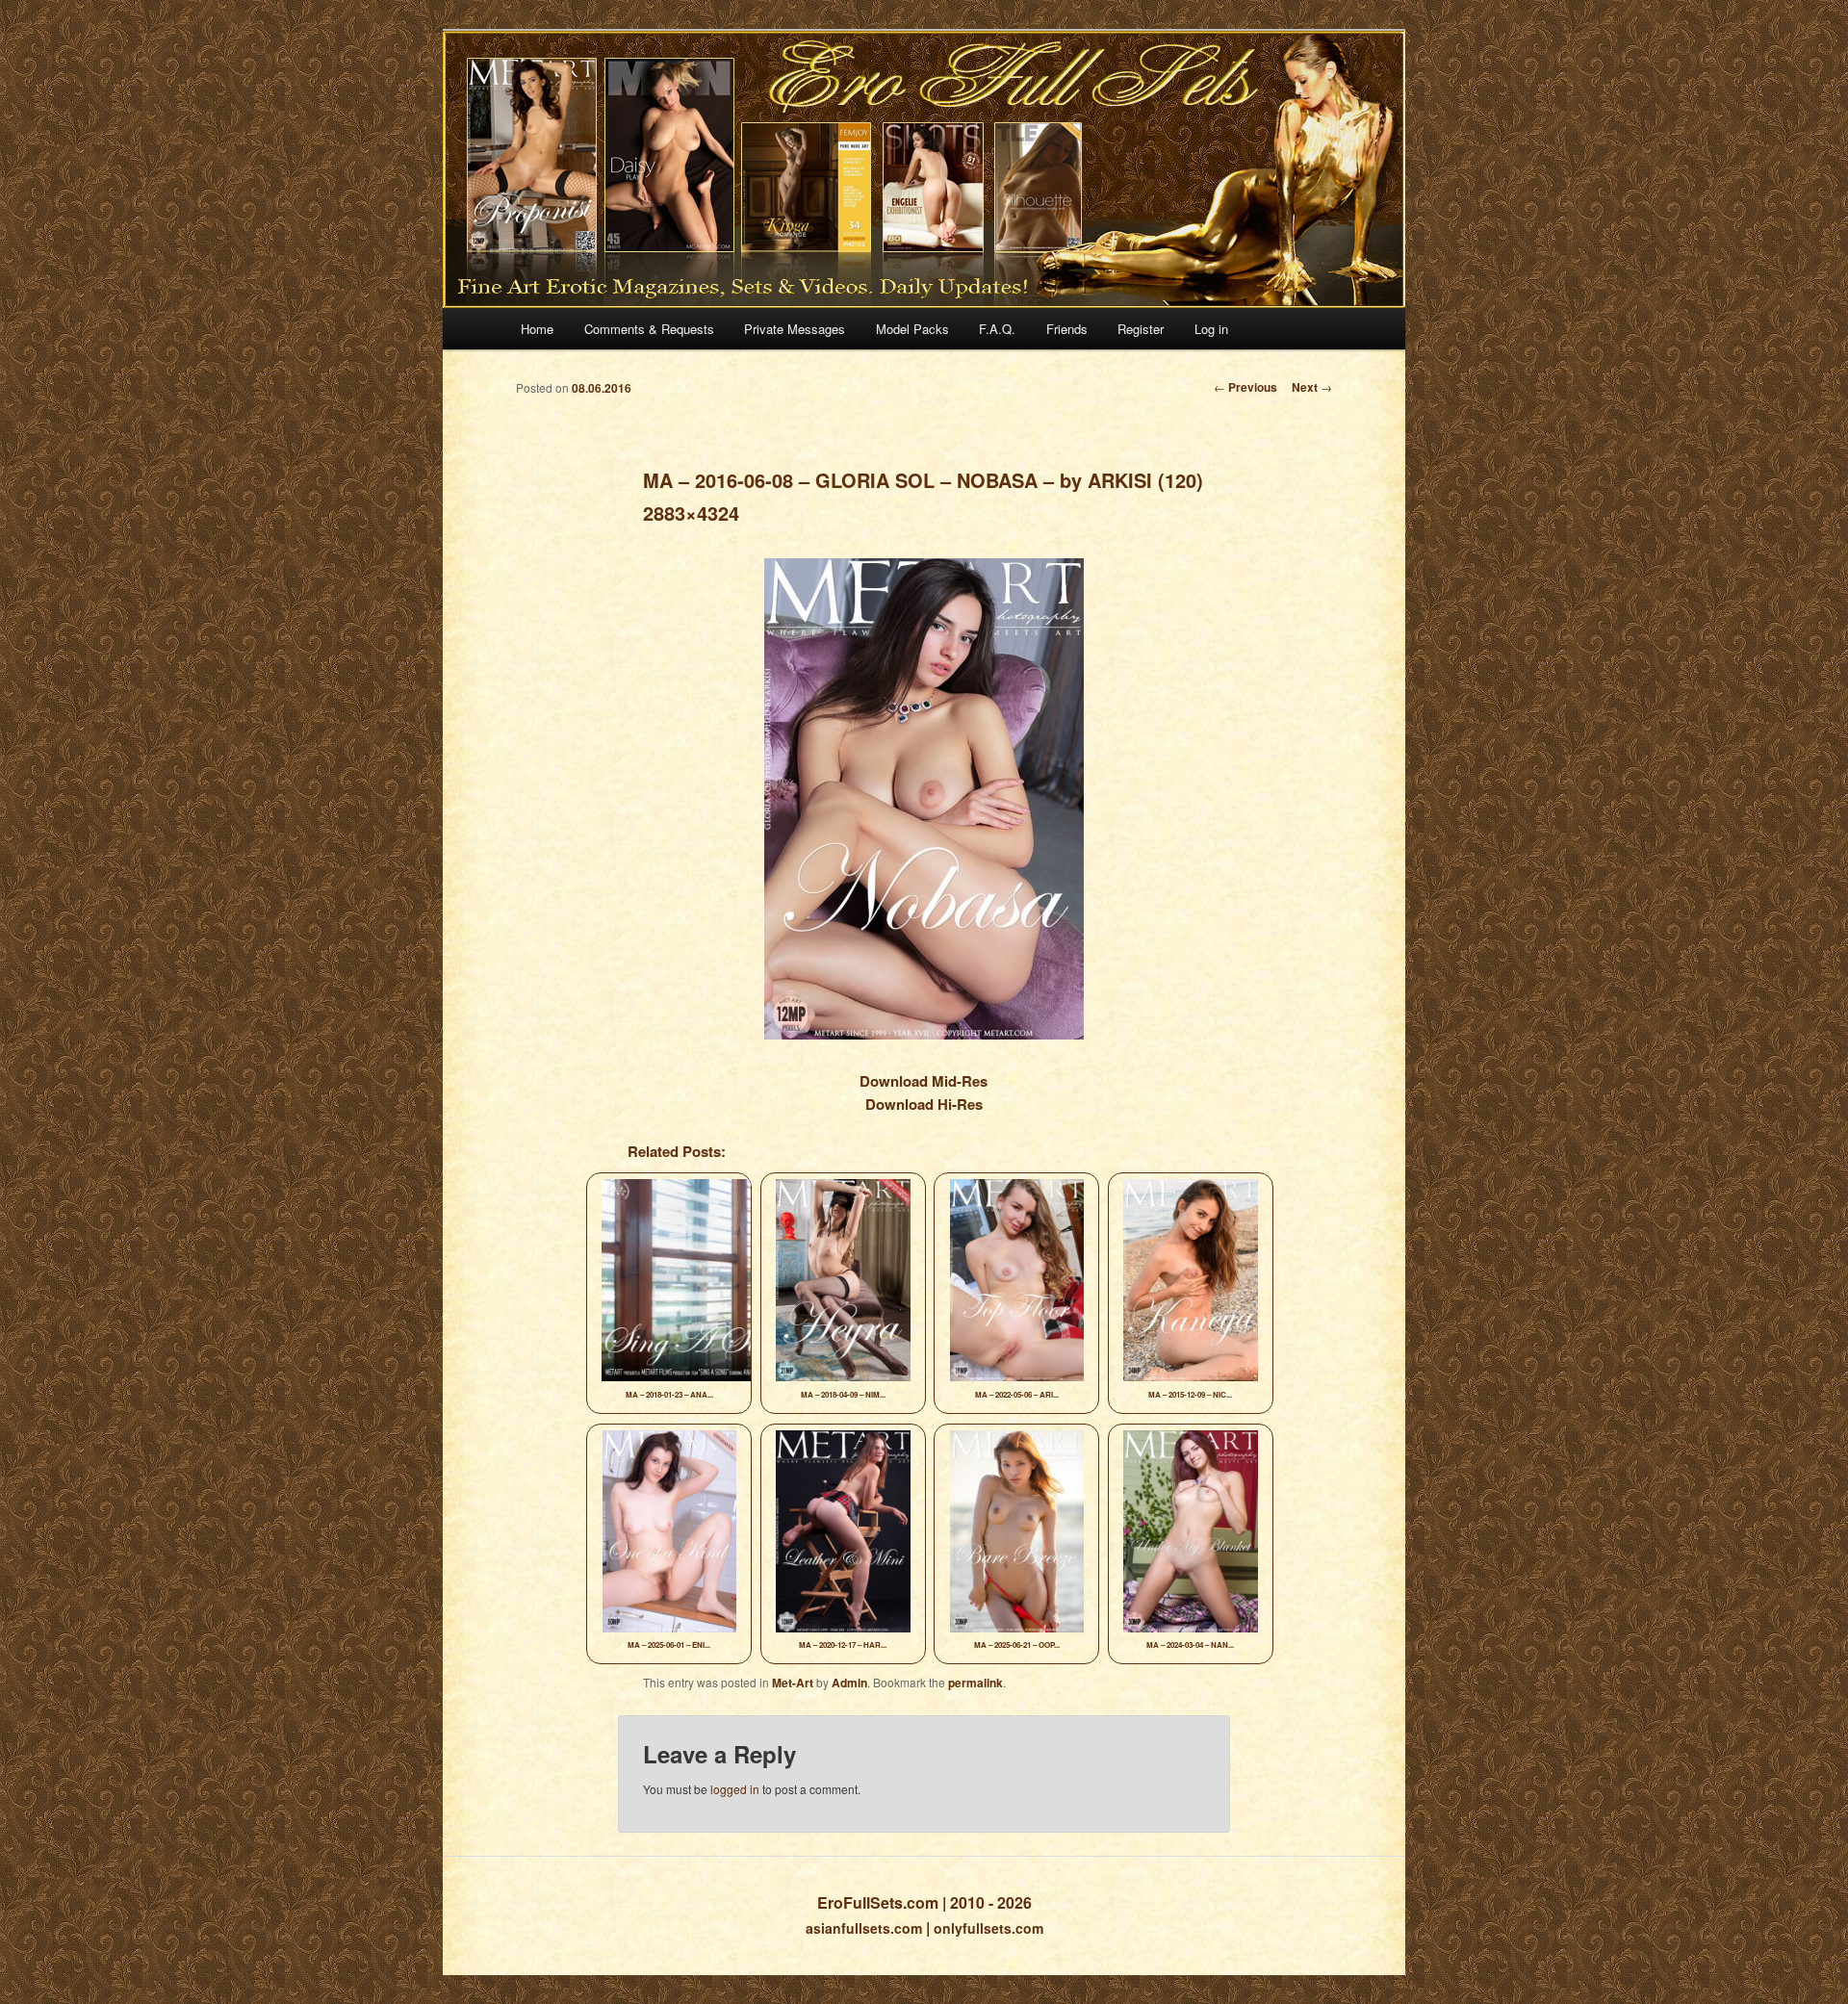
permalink (975, 1683)
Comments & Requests (649, 329)
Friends (1067, 329)
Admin (849, 1683)
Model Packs (912, 329)
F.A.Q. (997, 329)
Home (537, 329)
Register (1141, 329)
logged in (735, 1789)
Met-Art (793, 1683)
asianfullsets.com (864, 1928)
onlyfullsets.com (988, 1928)
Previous (1245, 387)
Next (1312, 387)
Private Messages (795, 329)
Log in (1211, 329)
